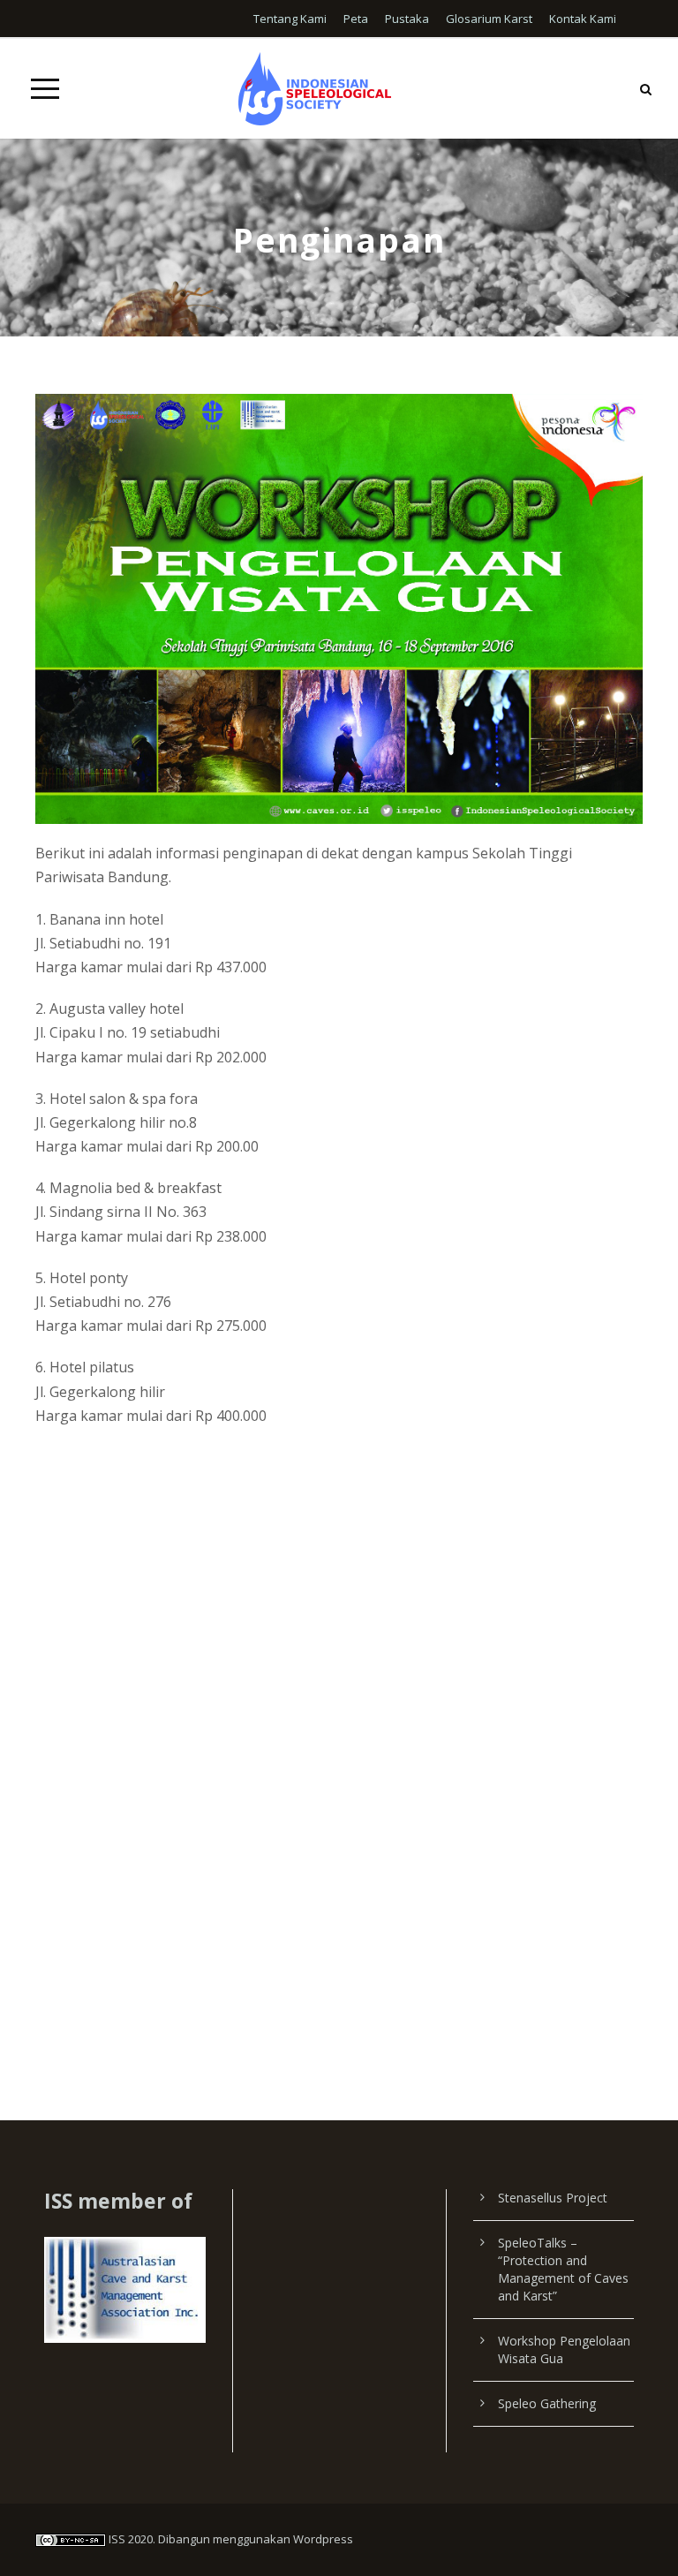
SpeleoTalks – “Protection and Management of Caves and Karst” (563, 2269)
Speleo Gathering (547, 2403)
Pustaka (407, 19)
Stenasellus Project (553, 2198)
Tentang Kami (290, 19)
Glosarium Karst (489, 19)
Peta (356, 19)
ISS (117, 2539)
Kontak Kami (583, 19)
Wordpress (323, 2539)
